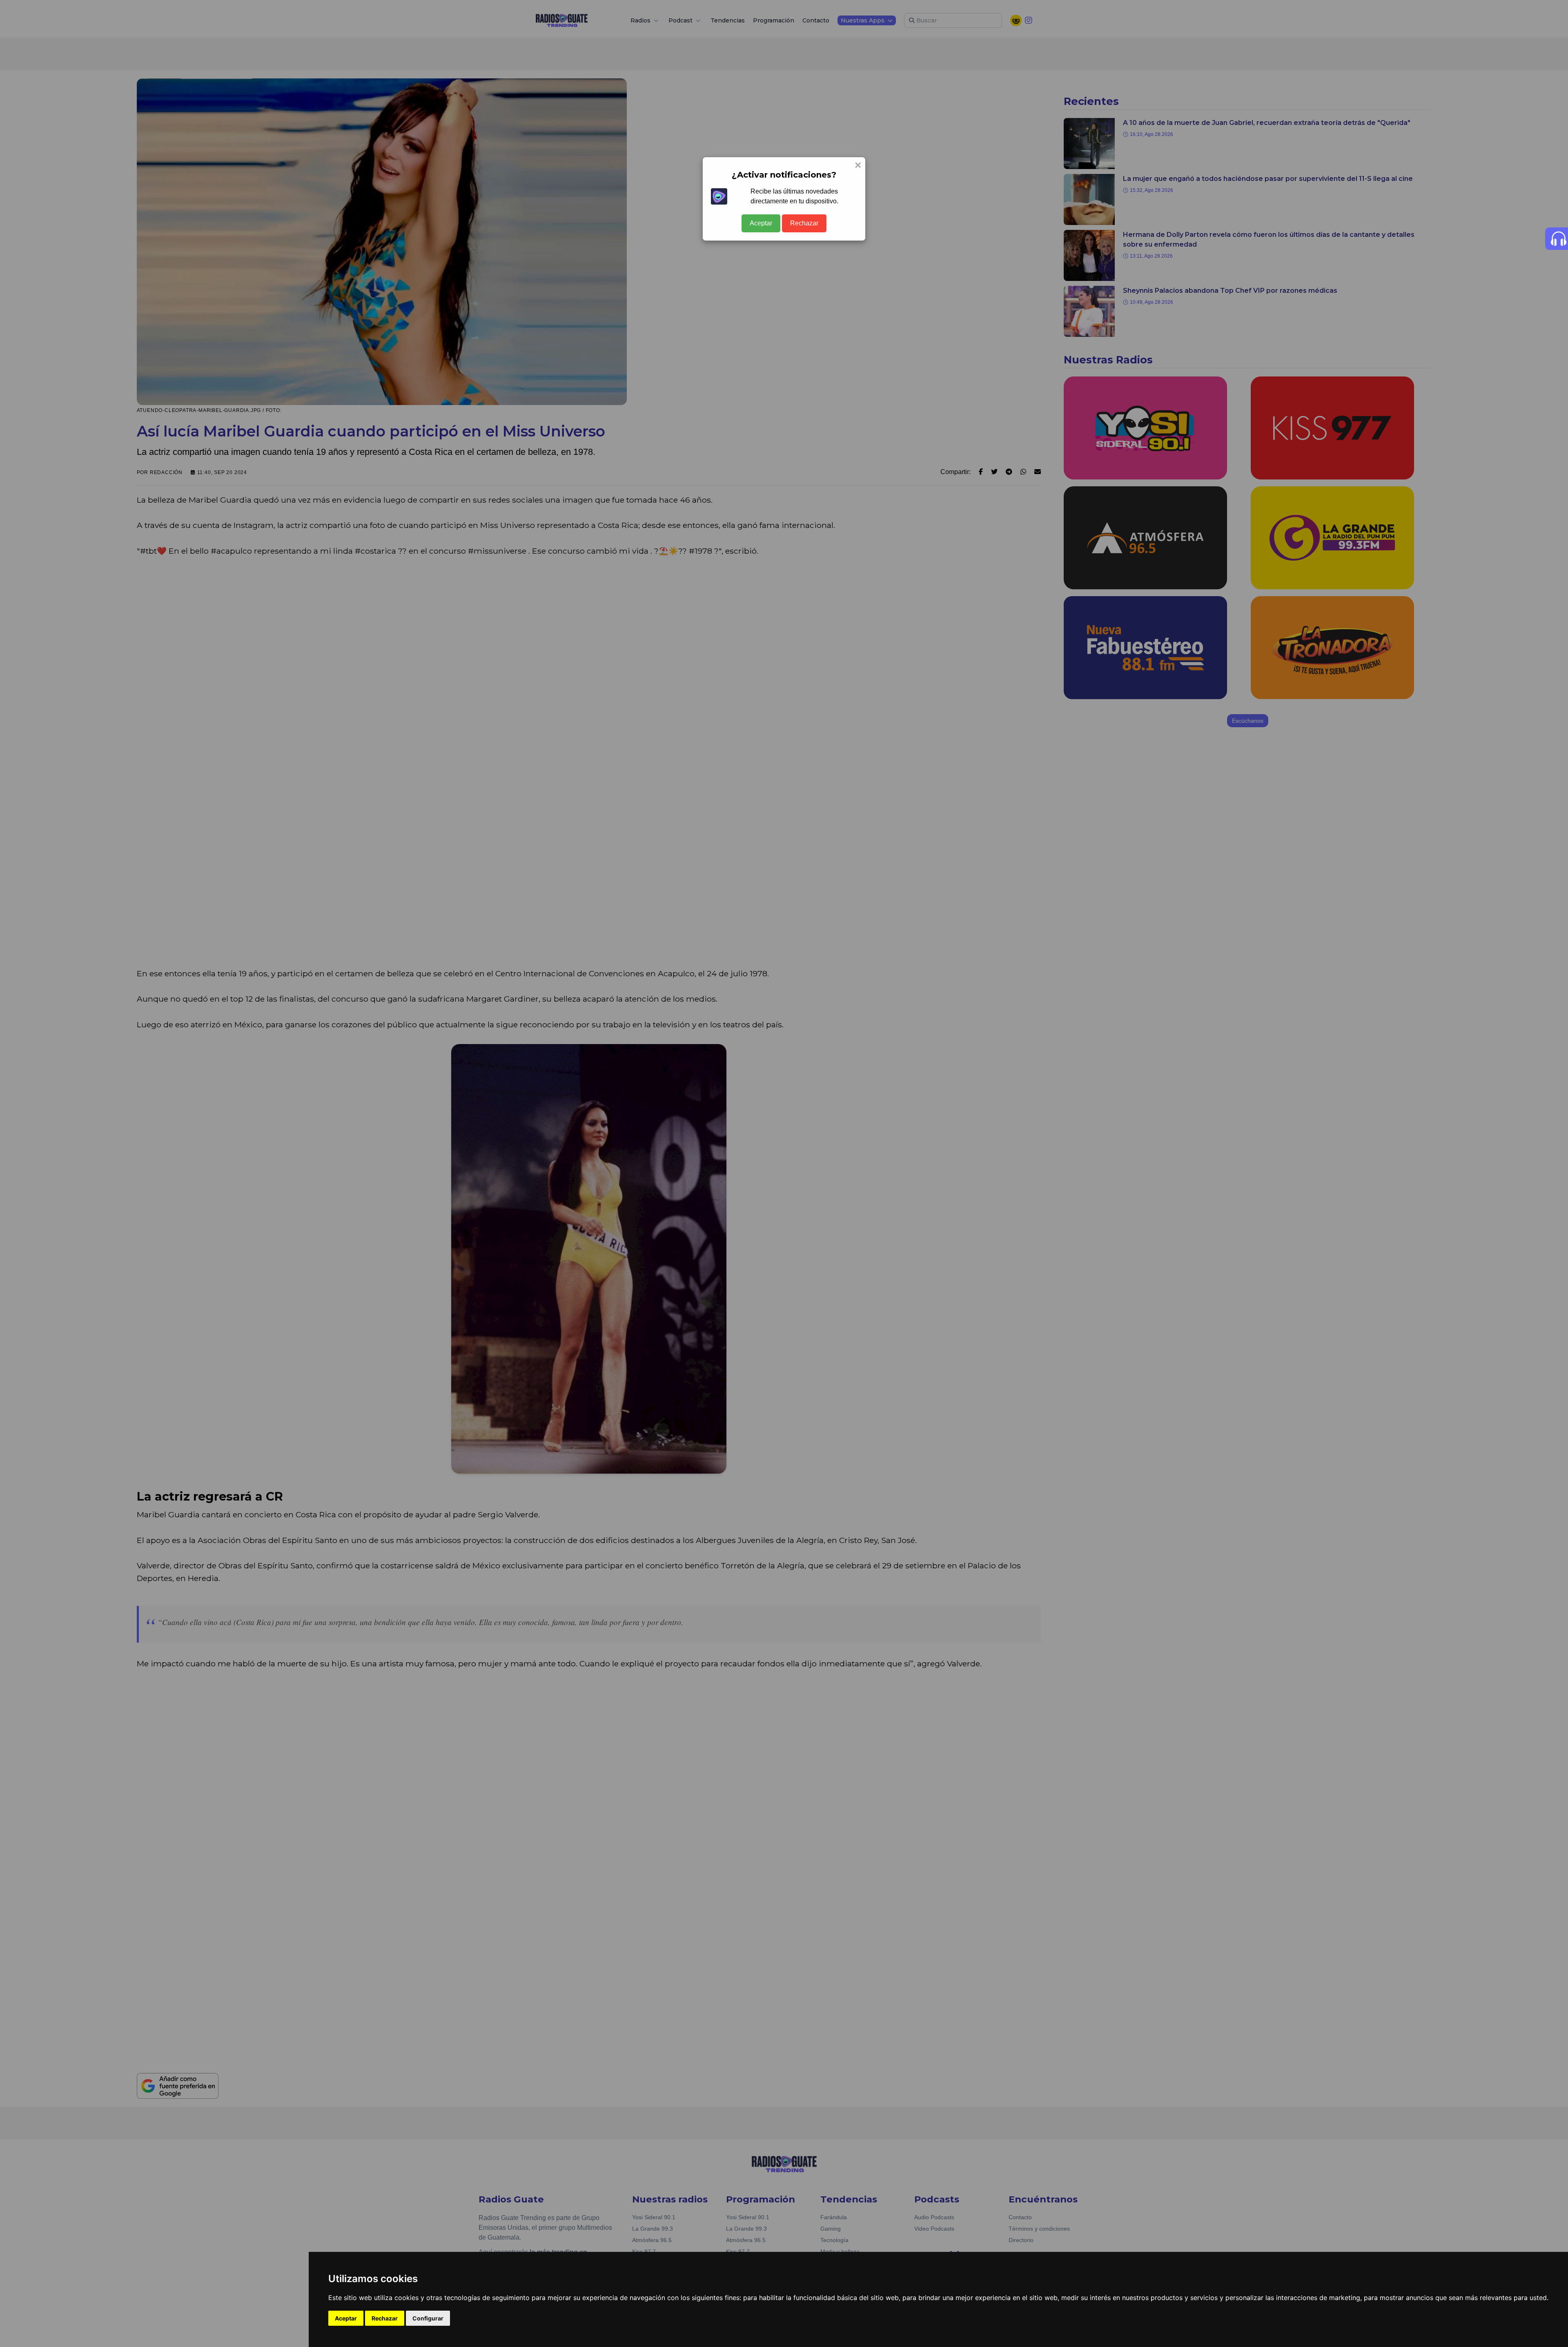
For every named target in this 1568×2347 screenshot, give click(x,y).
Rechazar (804, 223)
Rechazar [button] (385, 2318)
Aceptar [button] (346, 2318)
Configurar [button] (428, 2318)
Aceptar (761, 223)
